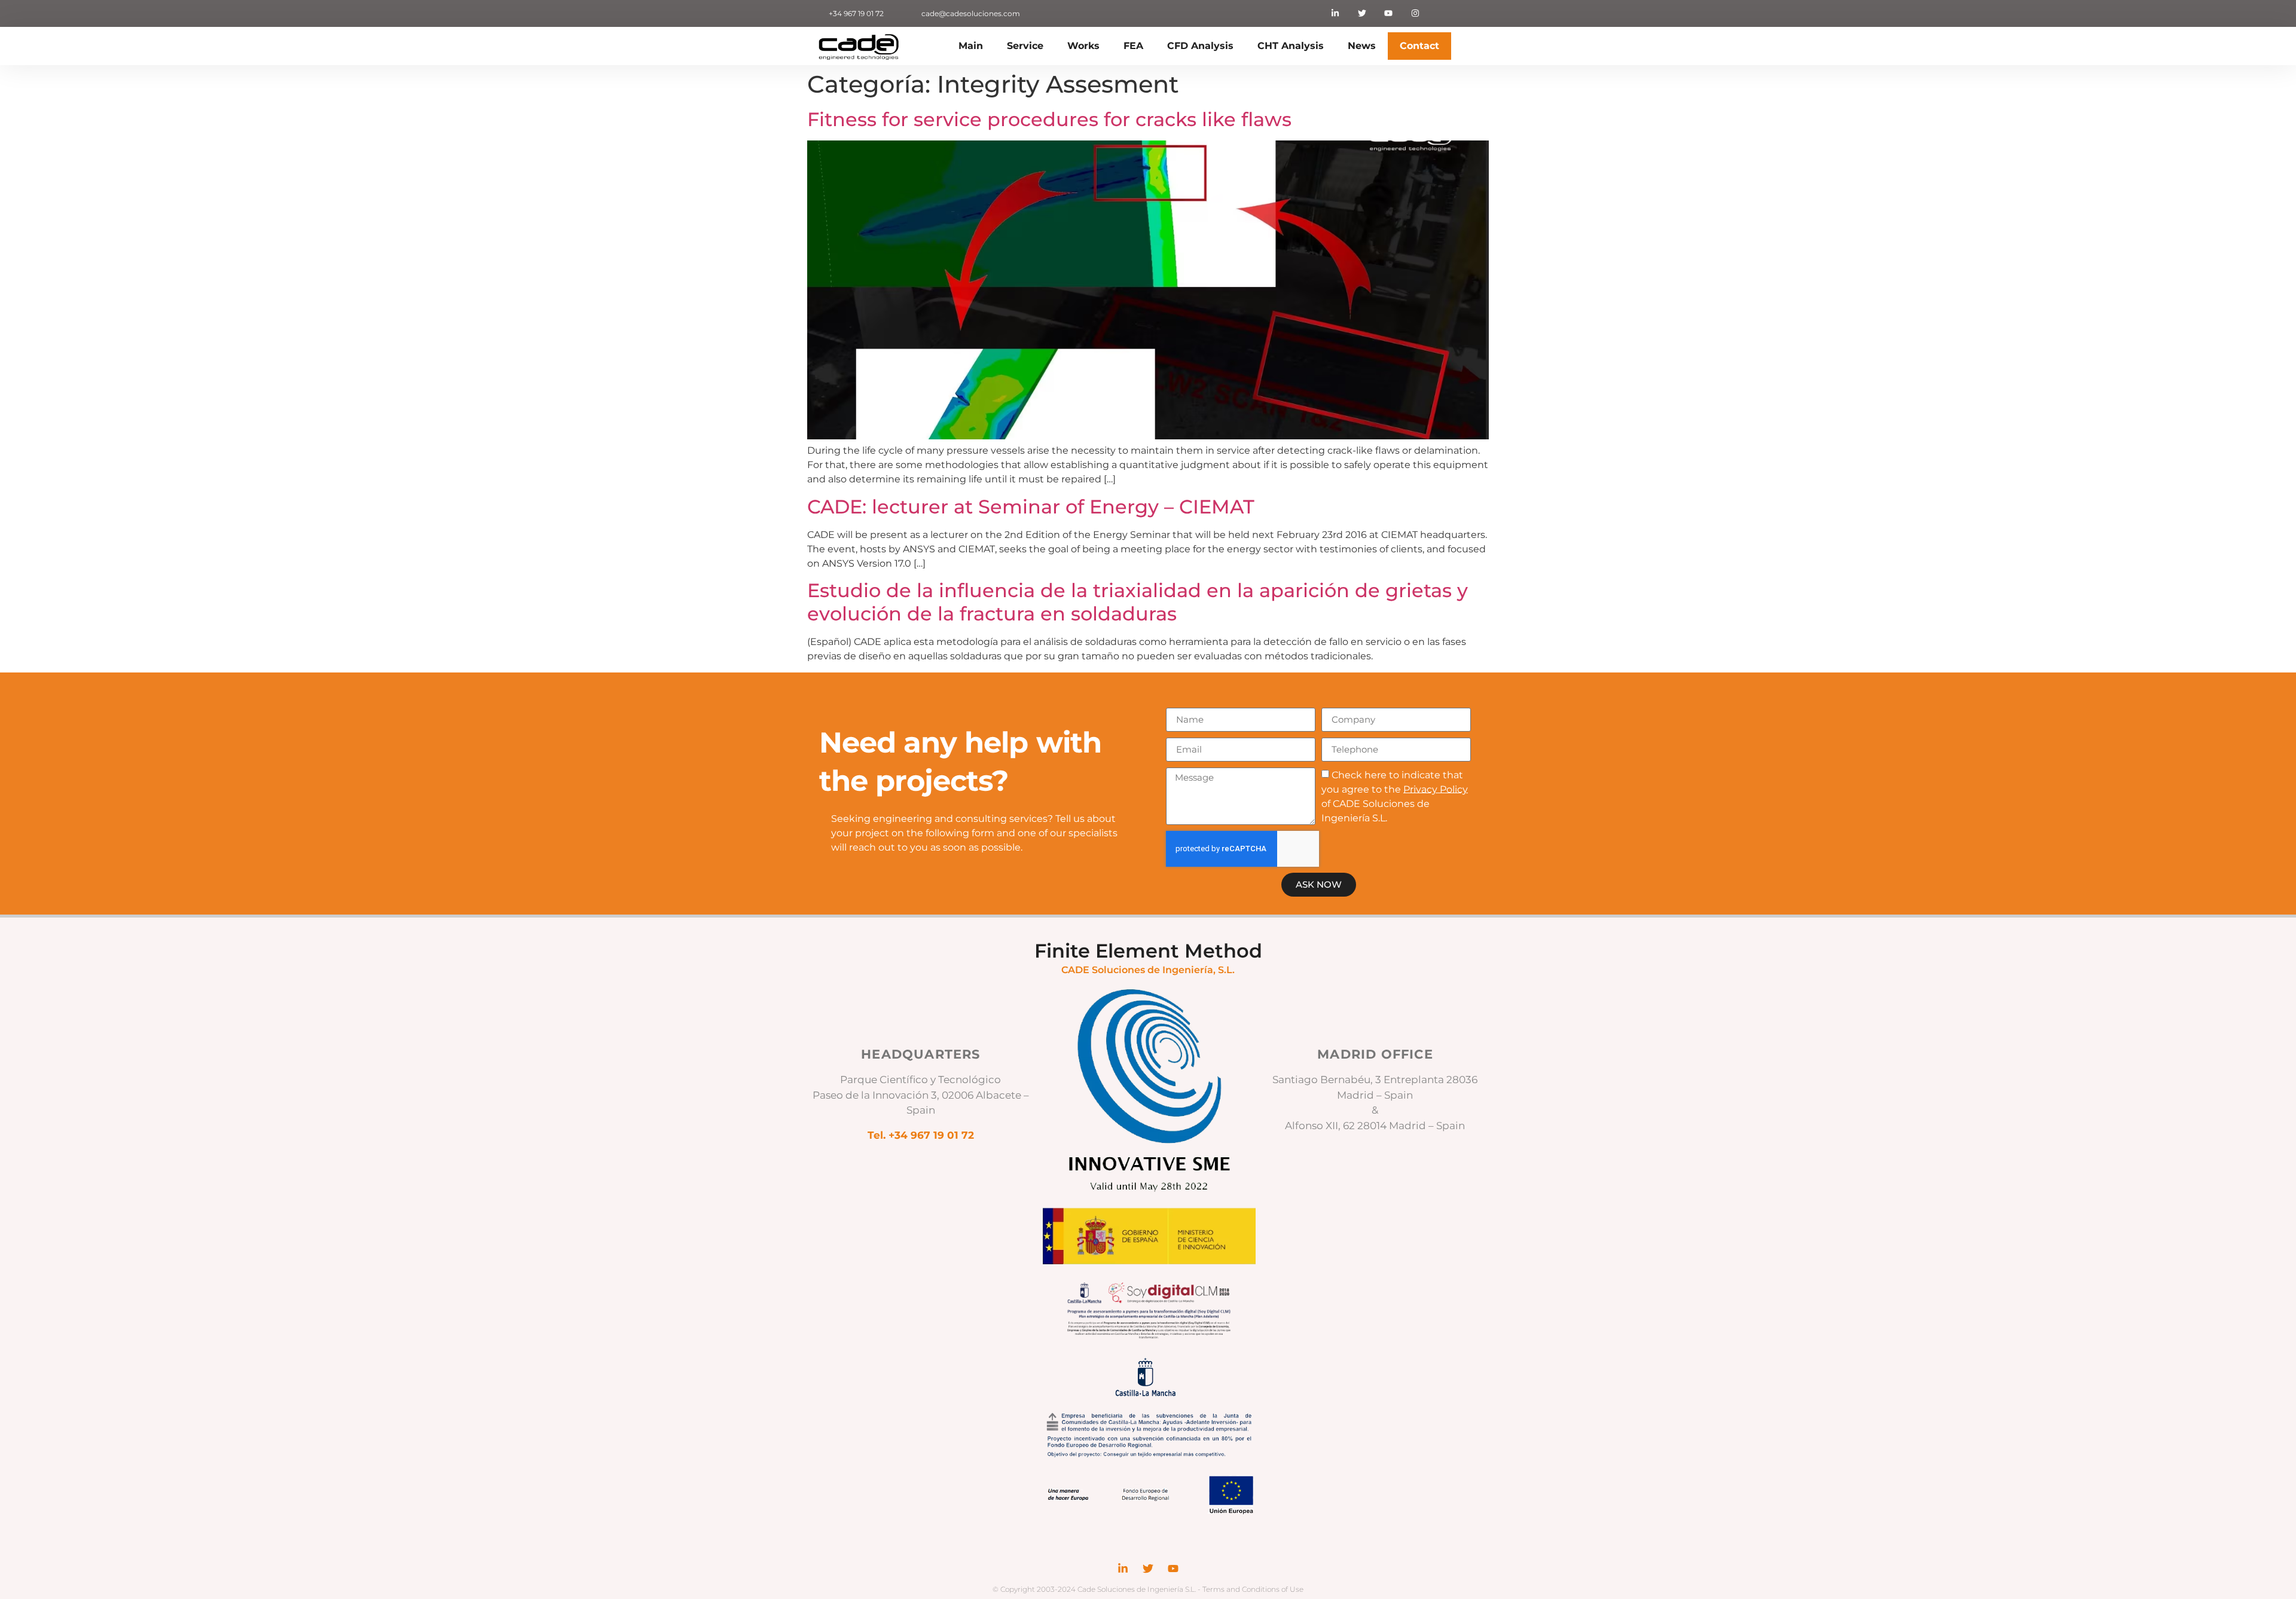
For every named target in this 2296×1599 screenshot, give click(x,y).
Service (1025, 46)
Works (1083, 46)
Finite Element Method (1148, 951)
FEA (1133, 46)
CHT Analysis (1291, 46)
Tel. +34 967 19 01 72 (921, 1135)
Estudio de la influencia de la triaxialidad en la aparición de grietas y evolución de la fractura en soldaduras (1138, 602)
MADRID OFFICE (1375, 1054)
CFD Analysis (1200, 46)
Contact (1419, 46)
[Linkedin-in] (1335, 13)
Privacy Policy (1436, 789)
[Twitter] (1362, 13)
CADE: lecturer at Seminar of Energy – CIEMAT (1031, 507)
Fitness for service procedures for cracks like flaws (1049, 119)
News (1362, 46)
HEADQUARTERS (920, 1054)
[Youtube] (1389, 13)
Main (971, 46)
